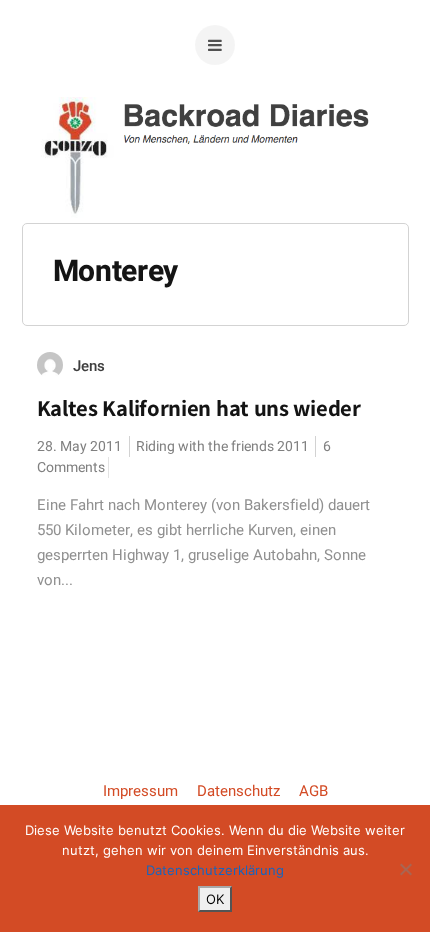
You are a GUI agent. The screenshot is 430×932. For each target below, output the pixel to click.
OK (215, 899)
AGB (313, 791)
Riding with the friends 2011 (222, 446)
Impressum (140, 791)
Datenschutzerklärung (215, 870)
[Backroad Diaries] (215, 189)
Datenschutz (238, 791)
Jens (89, 366)
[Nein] (405, 869)
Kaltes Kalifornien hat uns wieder (199, 408)
